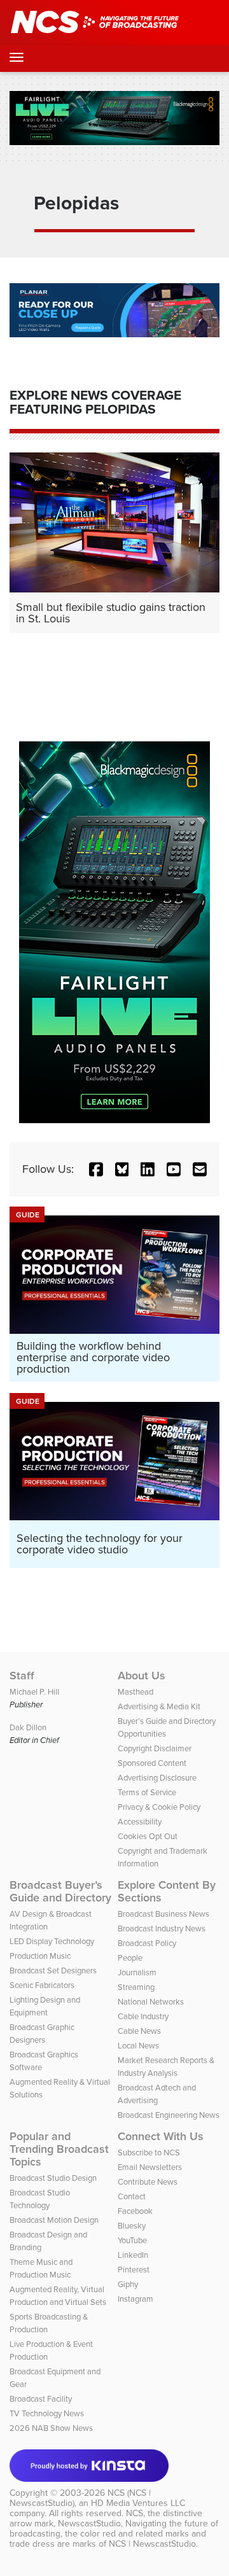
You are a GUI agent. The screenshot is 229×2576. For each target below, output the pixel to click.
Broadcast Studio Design (53, 2178)
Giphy (128, 2284)
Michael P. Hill (34, 1692)
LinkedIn (133, 2255)
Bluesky (132, 2226)
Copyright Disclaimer (155, 1748)
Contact (132, 2196)
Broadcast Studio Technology (40, 2199)
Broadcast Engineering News (169, 2115)
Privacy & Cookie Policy (159, 1807)
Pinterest (134, 2270)
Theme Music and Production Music (41, 2268)
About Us (142, 1676)
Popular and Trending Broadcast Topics (59, 2149)
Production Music (40, 1956)
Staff (22, 1676)
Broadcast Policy (147, 1943)
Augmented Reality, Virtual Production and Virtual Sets (58, 2296)
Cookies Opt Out (148, 1836)
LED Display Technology (52, 1941)
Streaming (136, 1987)
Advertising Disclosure (157, 1778)
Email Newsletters (150, 2167)
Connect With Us (161, 2136)
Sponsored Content (152, 1763)
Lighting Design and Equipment (45, 2006)
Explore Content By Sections (167, 1891)
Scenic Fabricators (42, 1985)
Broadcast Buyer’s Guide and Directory (60, 1891)
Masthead (135, 1692)
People (130, 1958)
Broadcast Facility (41, 2399)
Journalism (137, 1972)
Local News (138, 2046)
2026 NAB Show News (51, 2428)
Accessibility (140, 1822)
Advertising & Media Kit (159, 1706)
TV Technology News (47, 2413)
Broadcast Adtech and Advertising (157, 2094)
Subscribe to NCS (149, 2152)
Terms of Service (147, 1792)
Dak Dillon (28, 1727)
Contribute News (148, 2182)
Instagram (135, 2299)
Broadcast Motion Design (54, 2220)
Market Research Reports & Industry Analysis (166, 2067)
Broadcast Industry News (162, 1928)
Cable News (139, 2031)
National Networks (151, 2002)
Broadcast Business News (163, 1914)
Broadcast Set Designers (53, 1970)
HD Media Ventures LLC (138, 2503)
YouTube (132, 2240)
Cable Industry (143, 2016)
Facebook (135, 2211)
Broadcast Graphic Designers (42, 2033)
